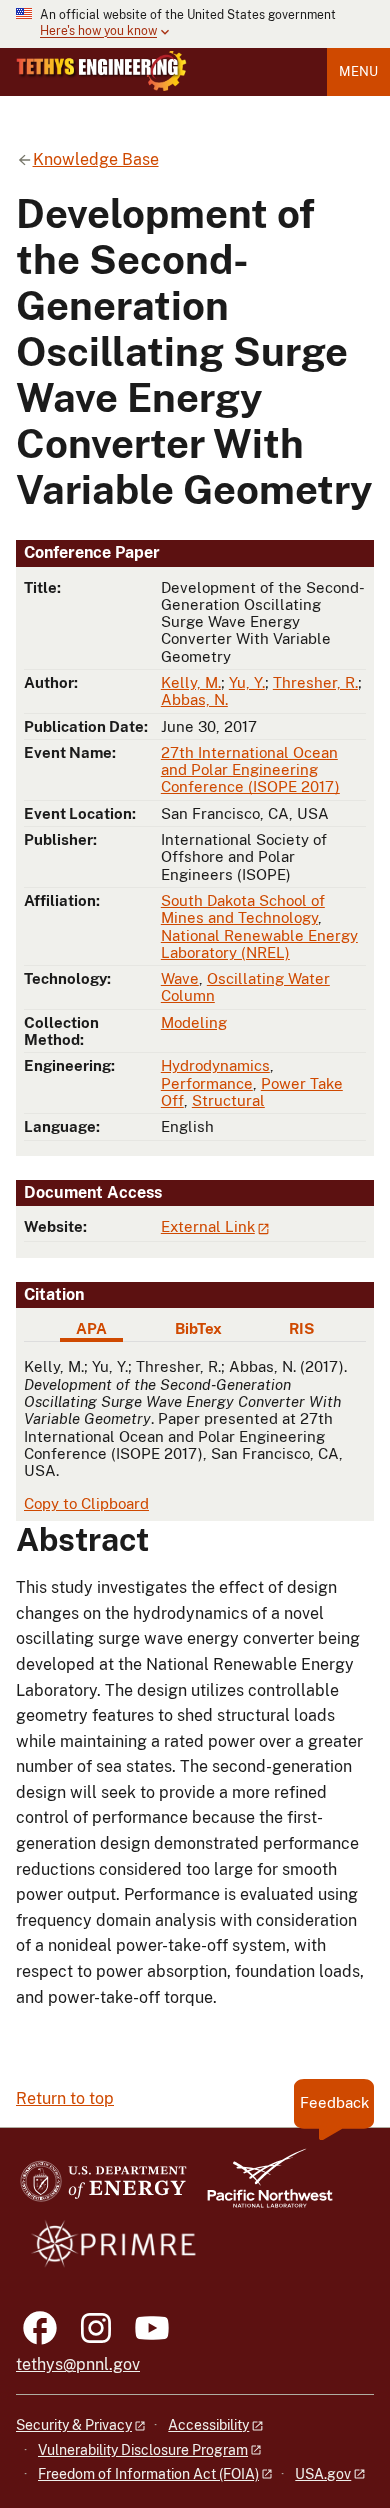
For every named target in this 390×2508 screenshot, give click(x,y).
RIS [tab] (301, 1328)
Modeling (194, 1022)
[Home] (101, 71)
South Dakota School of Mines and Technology (243, 909)
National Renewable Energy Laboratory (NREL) (259, 944)
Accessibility (208, 2425)
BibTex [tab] (198, 1328)
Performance (207, 1083)
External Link (208, 1226)
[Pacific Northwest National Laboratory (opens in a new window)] (262, 2187)
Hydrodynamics (215, 1065)
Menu (358, 71)
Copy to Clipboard (86, 1503)
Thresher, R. (315, 682)
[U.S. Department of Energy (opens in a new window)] (103, 2187)
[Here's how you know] (195, 24)
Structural (228, 1100)
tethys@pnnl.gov (78, 2364)
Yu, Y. (247, 682)
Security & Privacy (74, 2425)
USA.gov (323, 2474)
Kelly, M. (191, 682)
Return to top (65, 2098)
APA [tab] (91, 1328)
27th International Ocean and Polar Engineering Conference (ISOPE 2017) (250, 770)
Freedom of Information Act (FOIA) (148, 2474)
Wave (180, 978)
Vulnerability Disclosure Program (143, 2450)
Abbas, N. (194, 699)
